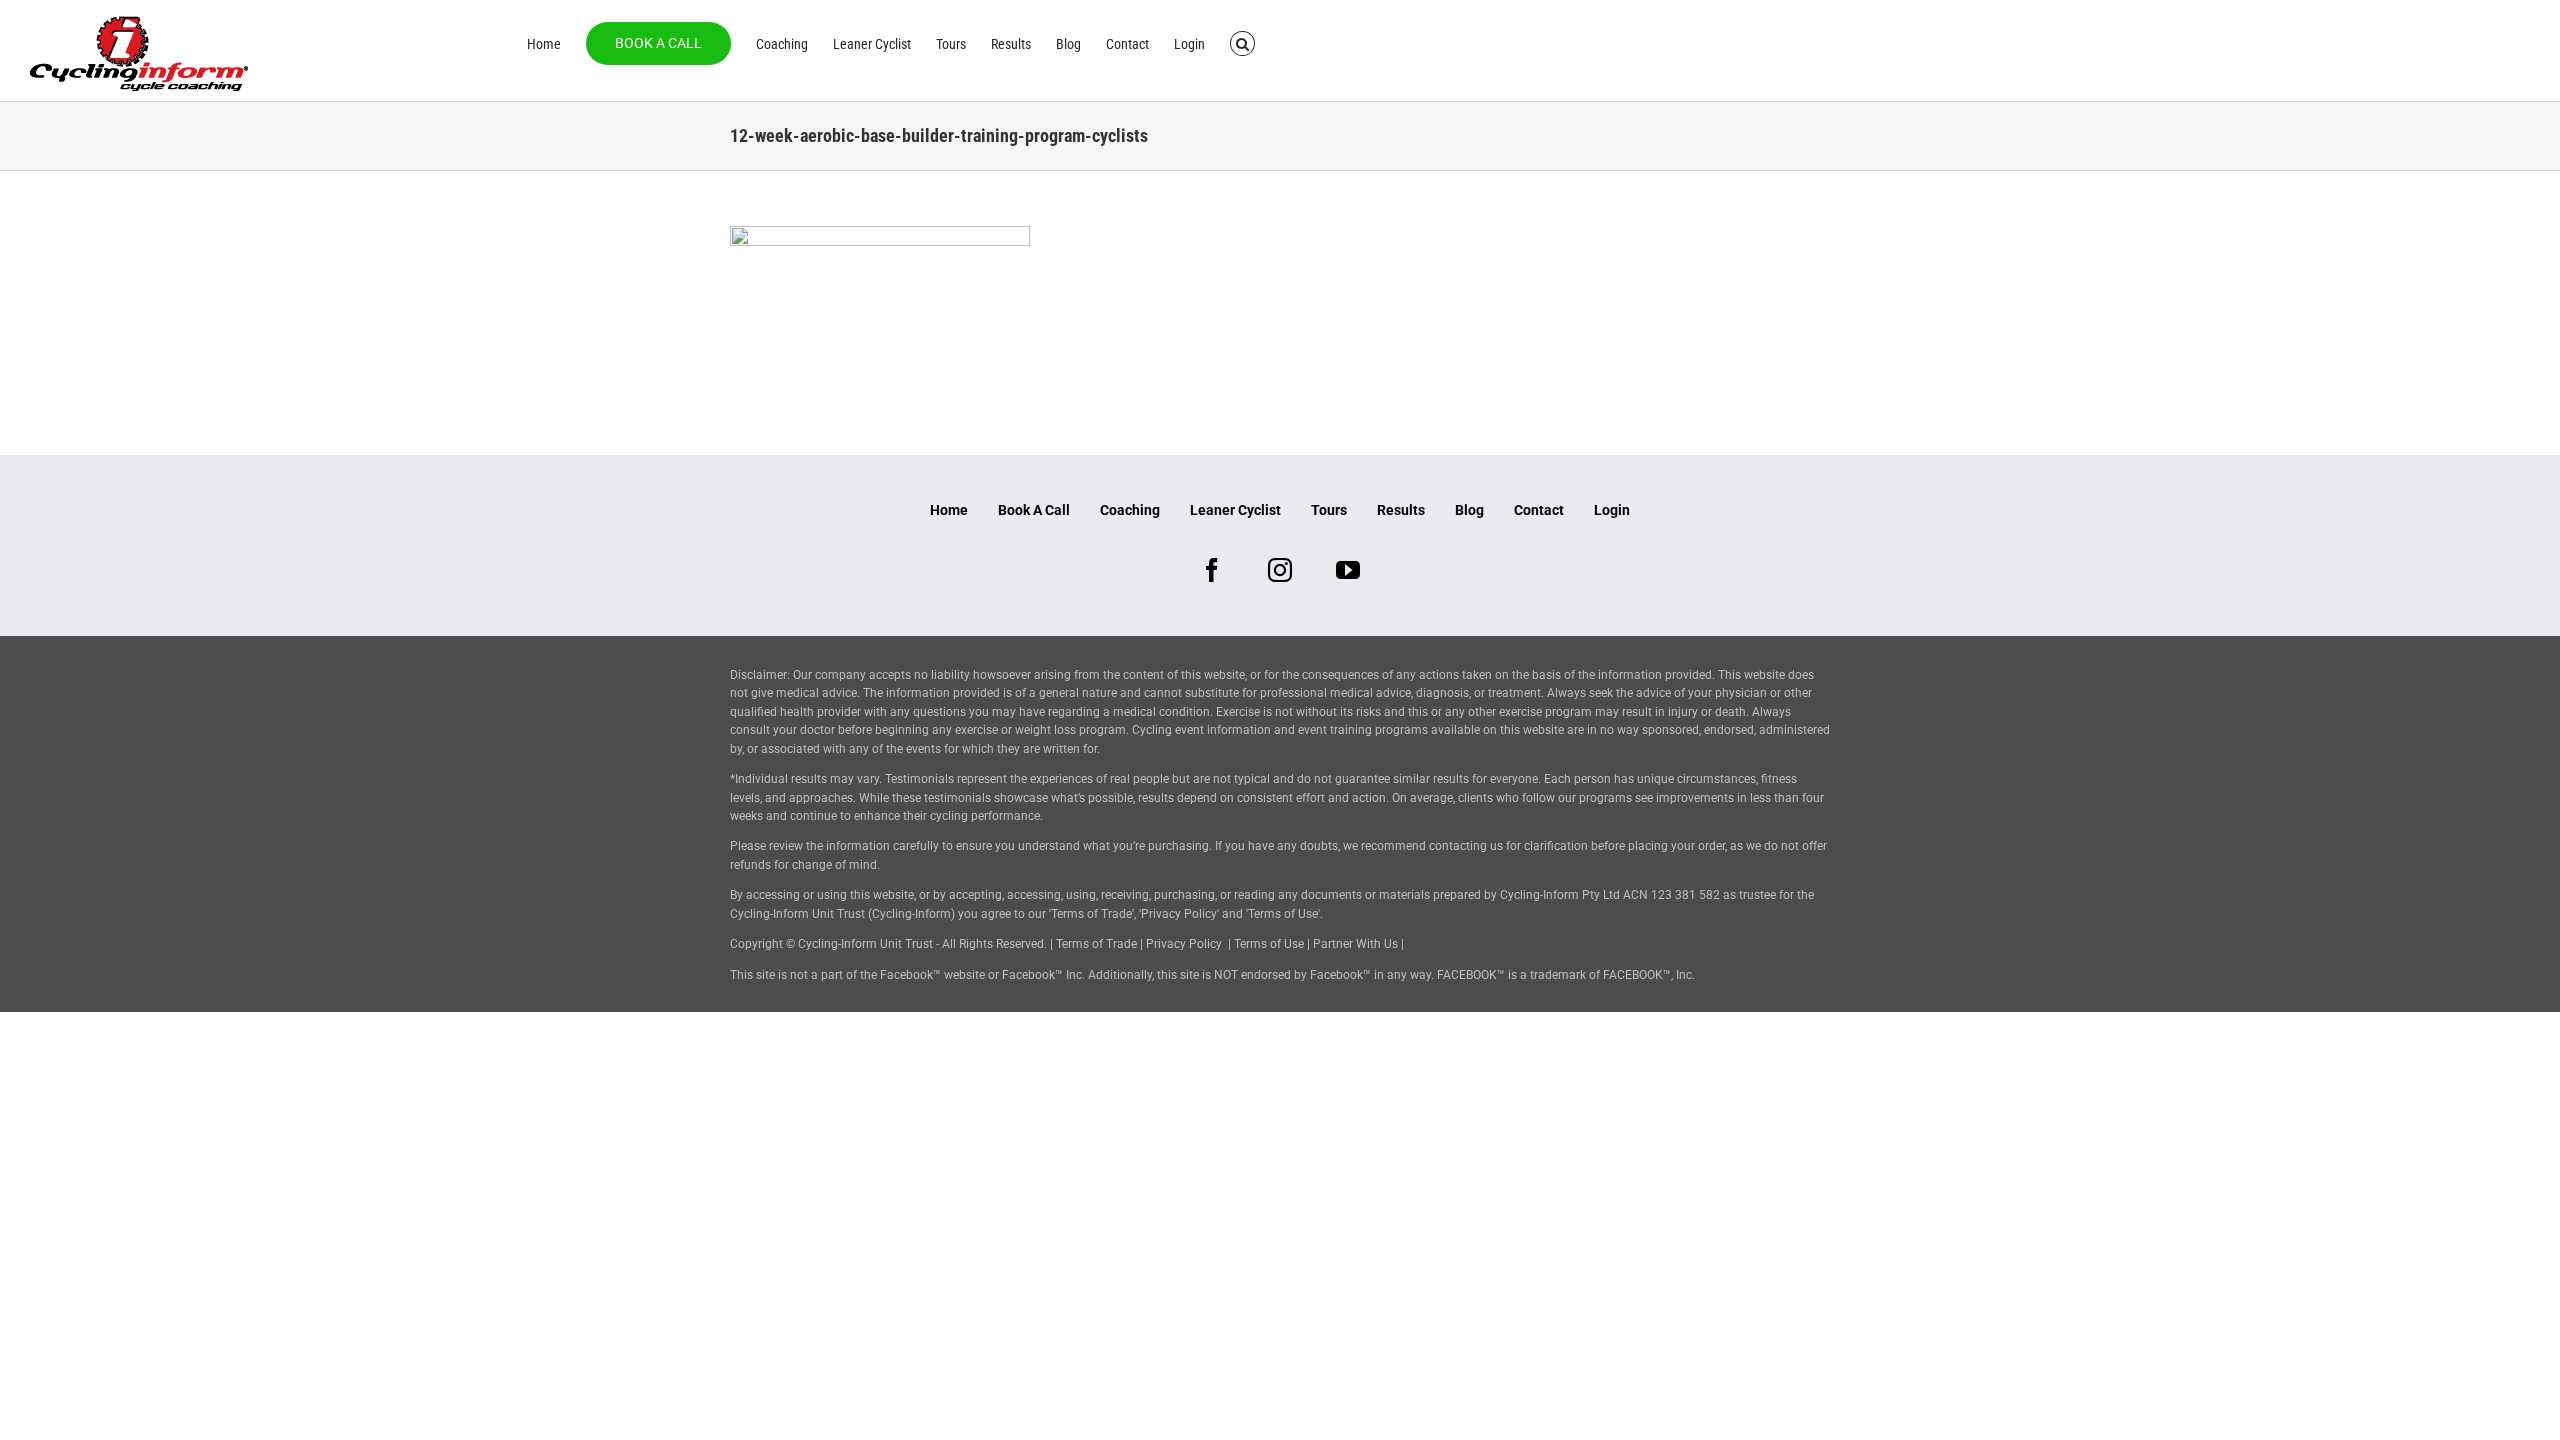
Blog (1469, 510)
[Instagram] (1280, 570)
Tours (1329, 510)
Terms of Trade (1096, 944)
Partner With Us (1355, 944)
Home (949, 510)
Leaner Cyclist (1235, 510)
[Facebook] (1212, 570)
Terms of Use (1269, 944)
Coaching (1130, 510)
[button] (1242, 42)
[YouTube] (1348, 570)
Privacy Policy (1184, 944)
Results (1401, 510)
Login (1612, 510)
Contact (1539, 510)
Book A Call (1034, 510)
